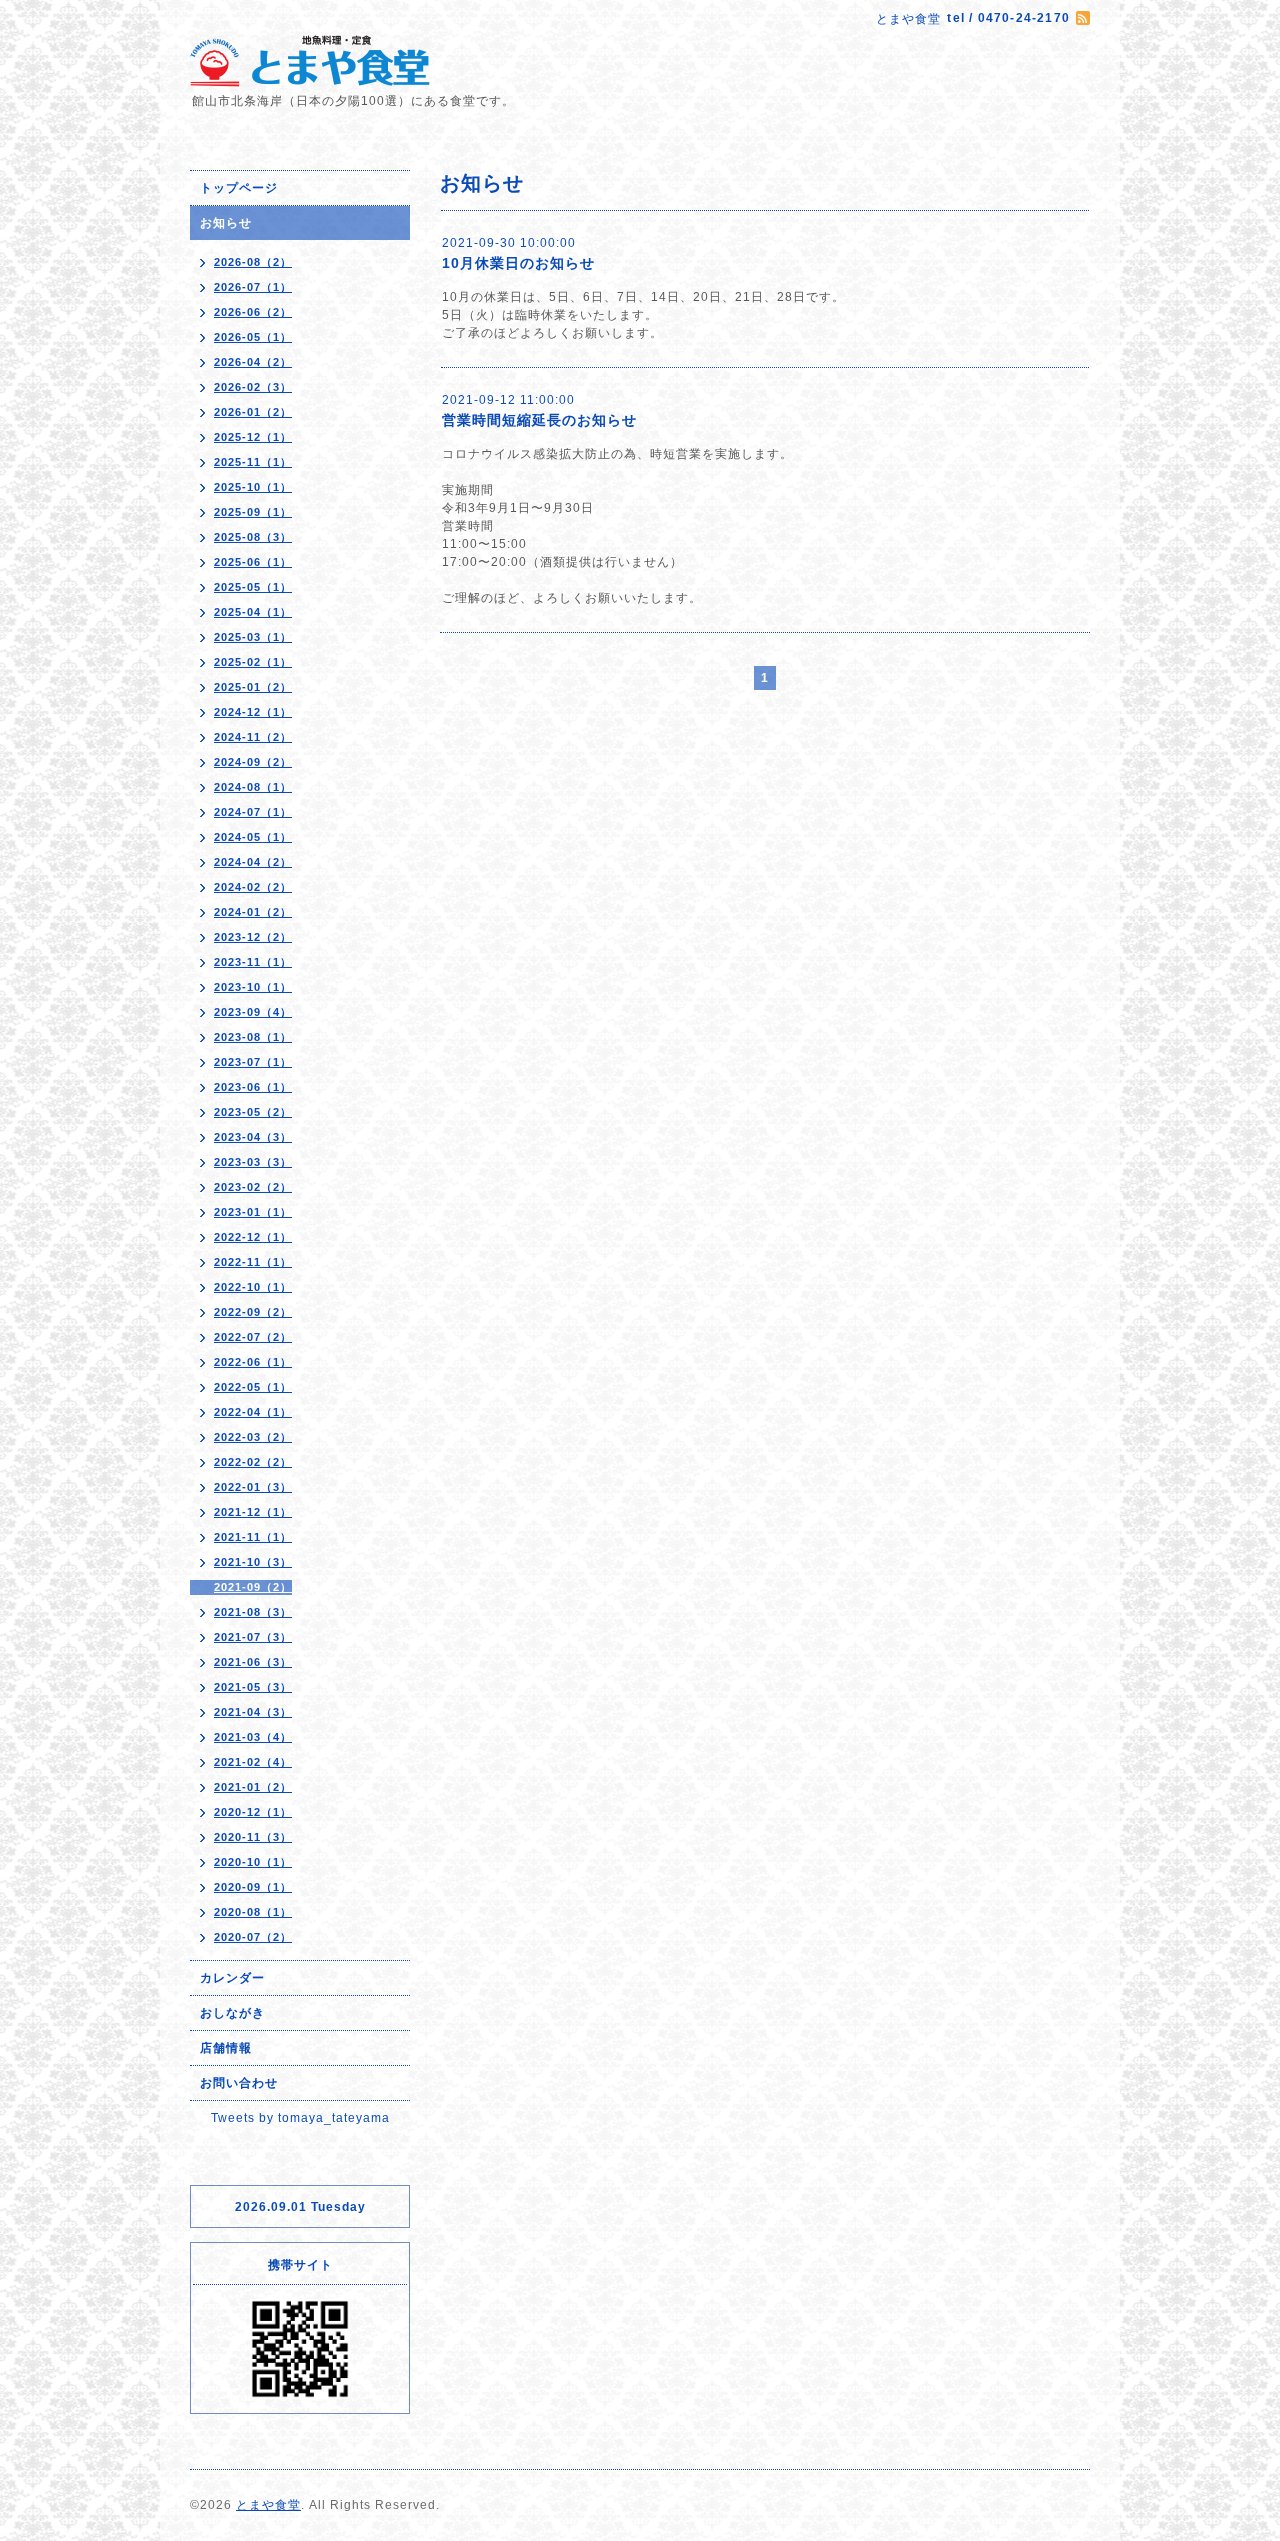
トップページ (239, 188)
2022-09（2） (253, 1312)
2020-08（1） (253, 1912)
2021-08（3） (253, 1612)
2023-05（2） (253, 1112)
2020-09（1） (253, 1887)
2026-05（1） (253, 337)
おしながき (232, 2013)
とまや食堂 (268, 2505)
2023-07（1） (253, 1062)
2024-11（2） (253, 737)
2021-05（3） (253, 1687)
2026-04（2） (253, 362)
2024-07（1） (253, 812)
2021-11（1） (253, 1537)
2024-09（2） (253, 762)
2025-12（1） (253, 437)
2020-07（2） (253, 1937)
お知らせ (226, 223)
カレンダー (232, 1978)
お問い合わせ (239, 2083)
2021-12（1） (253, 1512)
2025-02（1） (253, 662)
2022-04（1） (253, 1412)
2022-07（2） (253, 1337)
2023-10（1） (253, 987)
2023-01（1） (253, 1212)
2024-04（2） (253, 862)
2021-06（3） (253, 1662)
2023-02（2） (253, 1187)
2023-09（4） (253, 1012)
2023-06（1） (253, 1087)
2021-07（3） (253, 1637)
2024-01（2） (253, 912)
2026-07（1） (253, 287)
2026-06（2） (253, 312)
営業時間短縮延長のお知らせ (539, 420)
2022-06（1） (253, 1362)
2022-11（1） (253, 1262)
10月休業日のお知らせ (518, 263)
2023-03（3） (253, 1162)
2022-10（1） (253, 1287)
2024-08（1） (253, 787)
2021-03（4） (253, 1737)
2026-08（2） (253, 262)
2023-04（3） (253, 1137)
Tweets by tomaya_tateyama (300, 2118)
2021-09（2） (253, 1587)
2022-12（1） (253, 1237)
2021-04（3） (253, 1712)
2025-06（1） (253, 562)
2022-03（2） (253, 1437)
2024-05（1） (253, 837)
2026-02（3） (253, 387)
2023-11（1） (253, 962)
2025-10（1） (253, 487)
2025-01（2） (253, 687)
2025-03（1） (253, 637)
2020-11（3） (253, 1837)
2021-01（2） (253, 1787)
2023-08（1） (253, 1037)
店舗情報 (226, 2048)
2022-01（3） (253, 1487)
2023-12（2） (253, 937)
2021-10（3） (253, 1562)
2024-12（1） (253, 712)
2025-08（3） (253, 537)
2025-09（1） (253, 512)
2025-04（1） (253, 612)
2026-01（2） (253, 412)
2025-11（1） (253, 462)
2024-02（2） (253, 887)
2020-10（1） (253, 1862)
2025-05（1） (253, 587)
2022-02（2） (253, 1462)
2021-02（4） (253, 1762)
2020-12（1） (253, 1812)
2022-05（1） (253, 1387)
